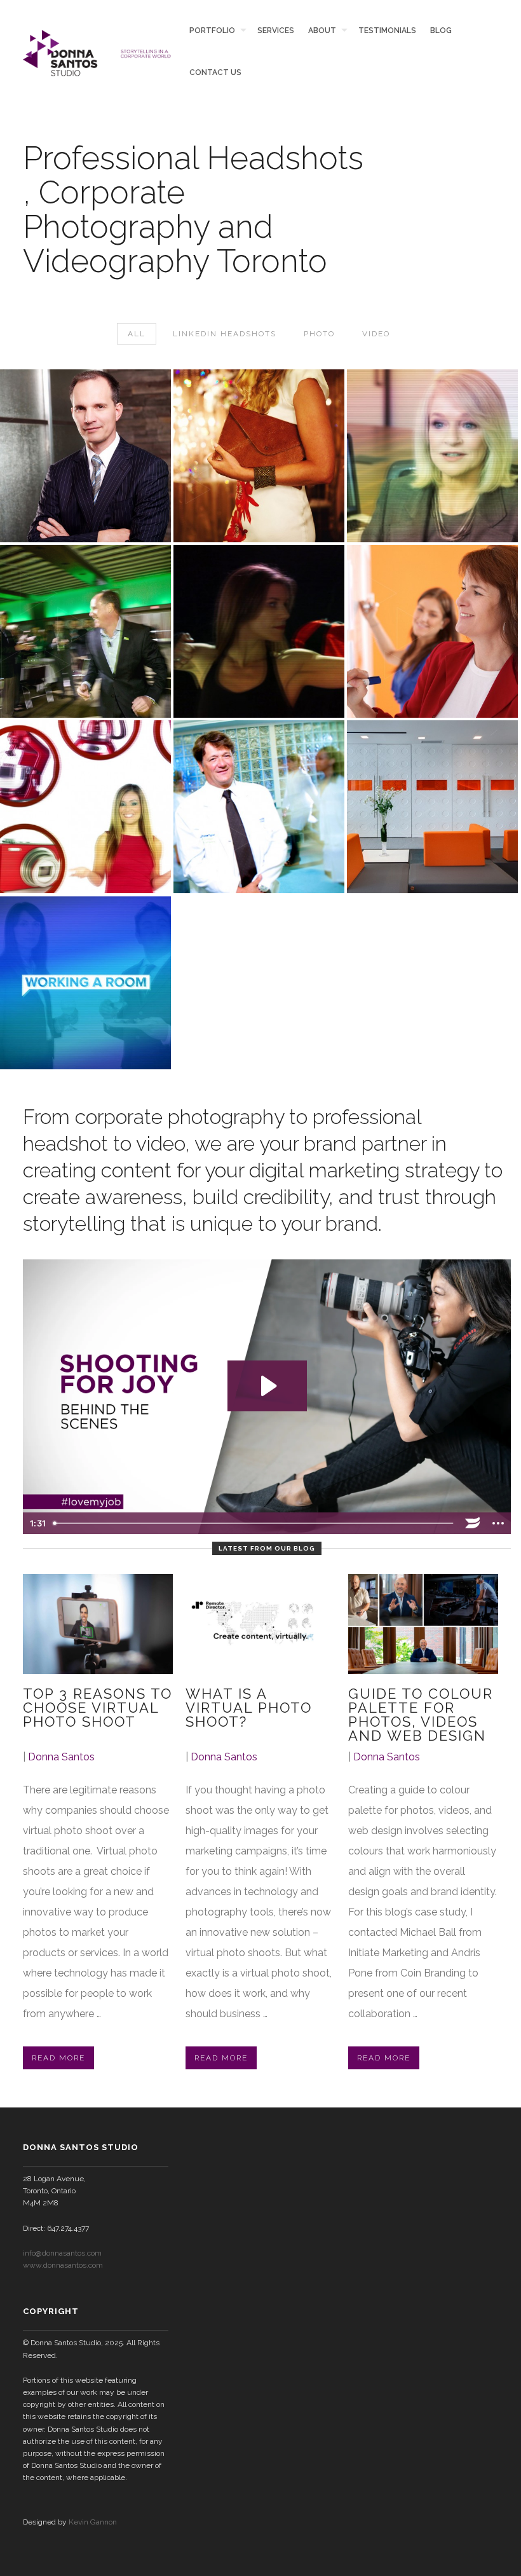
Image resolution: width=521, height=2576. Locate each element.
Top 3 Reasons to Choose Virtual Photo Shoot (98, 1708)
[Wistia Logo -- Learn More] (473, 1523)
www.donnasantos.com (63, 2265)
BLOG (441, 31)
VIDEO (376, 334)
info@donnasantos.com (62, 2253)
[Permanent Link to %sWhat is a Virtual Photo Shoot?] (260, 1624)
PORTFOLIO (212, 31)
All (137, 334)
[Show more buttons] (498, 1523)
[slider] (254, 1523)
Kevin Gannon (93, 2522)
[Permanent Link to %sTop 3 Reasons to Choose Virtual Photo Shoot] (98, 1624)
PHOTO (319, 334)
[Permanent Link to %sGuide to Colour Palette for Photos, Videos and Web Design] (423, 1624)
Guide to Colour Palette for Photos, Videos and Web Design (421, 1715)
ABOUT (322, 31)
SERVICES (275, 31)
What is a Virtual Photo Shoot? (249, 1708)
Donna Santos (61, 1757)
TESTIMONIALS (387, 31)
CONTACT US (215, 72)
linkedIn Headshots (225, 334)
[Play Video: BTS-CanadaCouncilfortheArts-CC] (267, 1386)
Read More (58, 2058)
